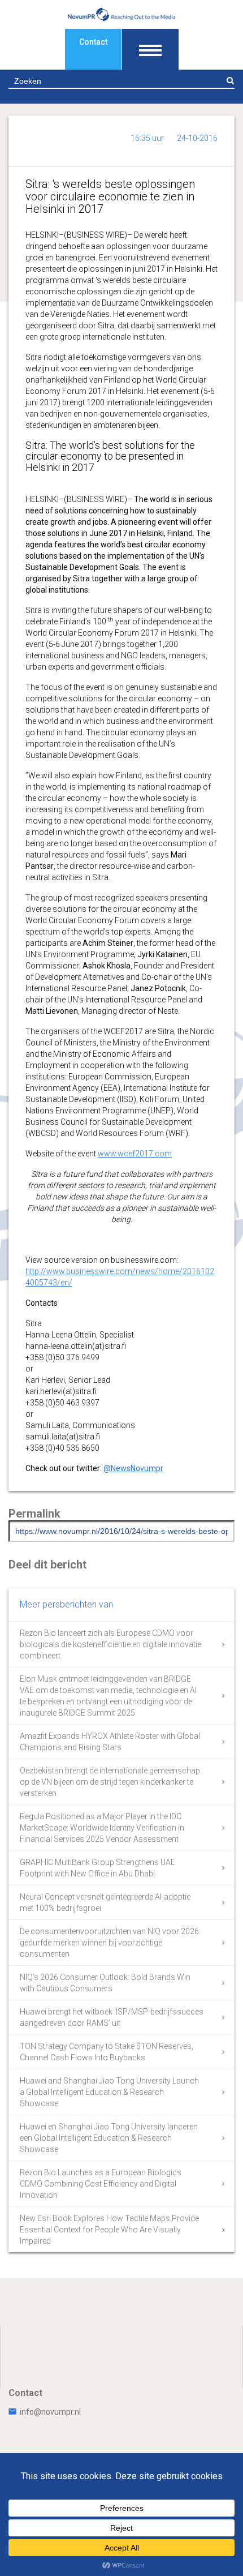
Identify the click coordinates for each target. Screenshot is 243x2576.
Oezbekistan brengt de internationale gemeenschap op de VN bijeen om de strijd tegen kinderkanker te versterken (110, 1782)
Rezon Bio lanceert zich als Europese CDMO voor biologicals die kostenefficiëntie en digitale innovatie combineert (110, 1644)
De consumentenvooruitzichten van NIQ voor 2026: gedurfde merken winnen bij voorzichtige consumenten (110, 1943)
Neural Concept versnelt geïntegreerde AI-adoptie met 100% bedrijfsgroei (105, 1902)
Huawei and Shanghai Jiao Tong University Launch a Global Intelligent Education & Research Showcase (109, 2092)
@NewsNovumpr (133, 1468)
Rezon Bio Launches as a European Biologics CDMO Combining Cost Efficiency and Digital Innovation (101, 2184)
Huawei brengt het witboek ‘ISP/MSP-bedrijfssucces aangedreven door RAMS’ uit (112, 2017)
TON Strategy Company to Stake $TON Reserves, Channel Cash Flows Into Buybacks (107, 2052)
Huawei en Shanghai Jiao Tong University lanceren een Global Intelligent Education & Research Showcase (109, 2138)
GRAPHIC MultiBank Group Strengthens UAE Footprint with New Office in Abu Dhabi (97, 1868)
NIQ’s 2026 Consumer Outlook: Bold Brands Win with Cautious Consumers (105, 1983)
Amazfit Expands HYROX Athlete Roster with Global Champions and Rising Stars (110, 1742)
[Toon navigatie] (150, 49)
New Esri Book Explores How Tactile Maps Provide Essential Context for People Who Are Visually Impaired (109, 2230)
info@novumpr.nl (50, 2412)
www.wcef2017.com (135, 1154)
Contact (93, 42)
